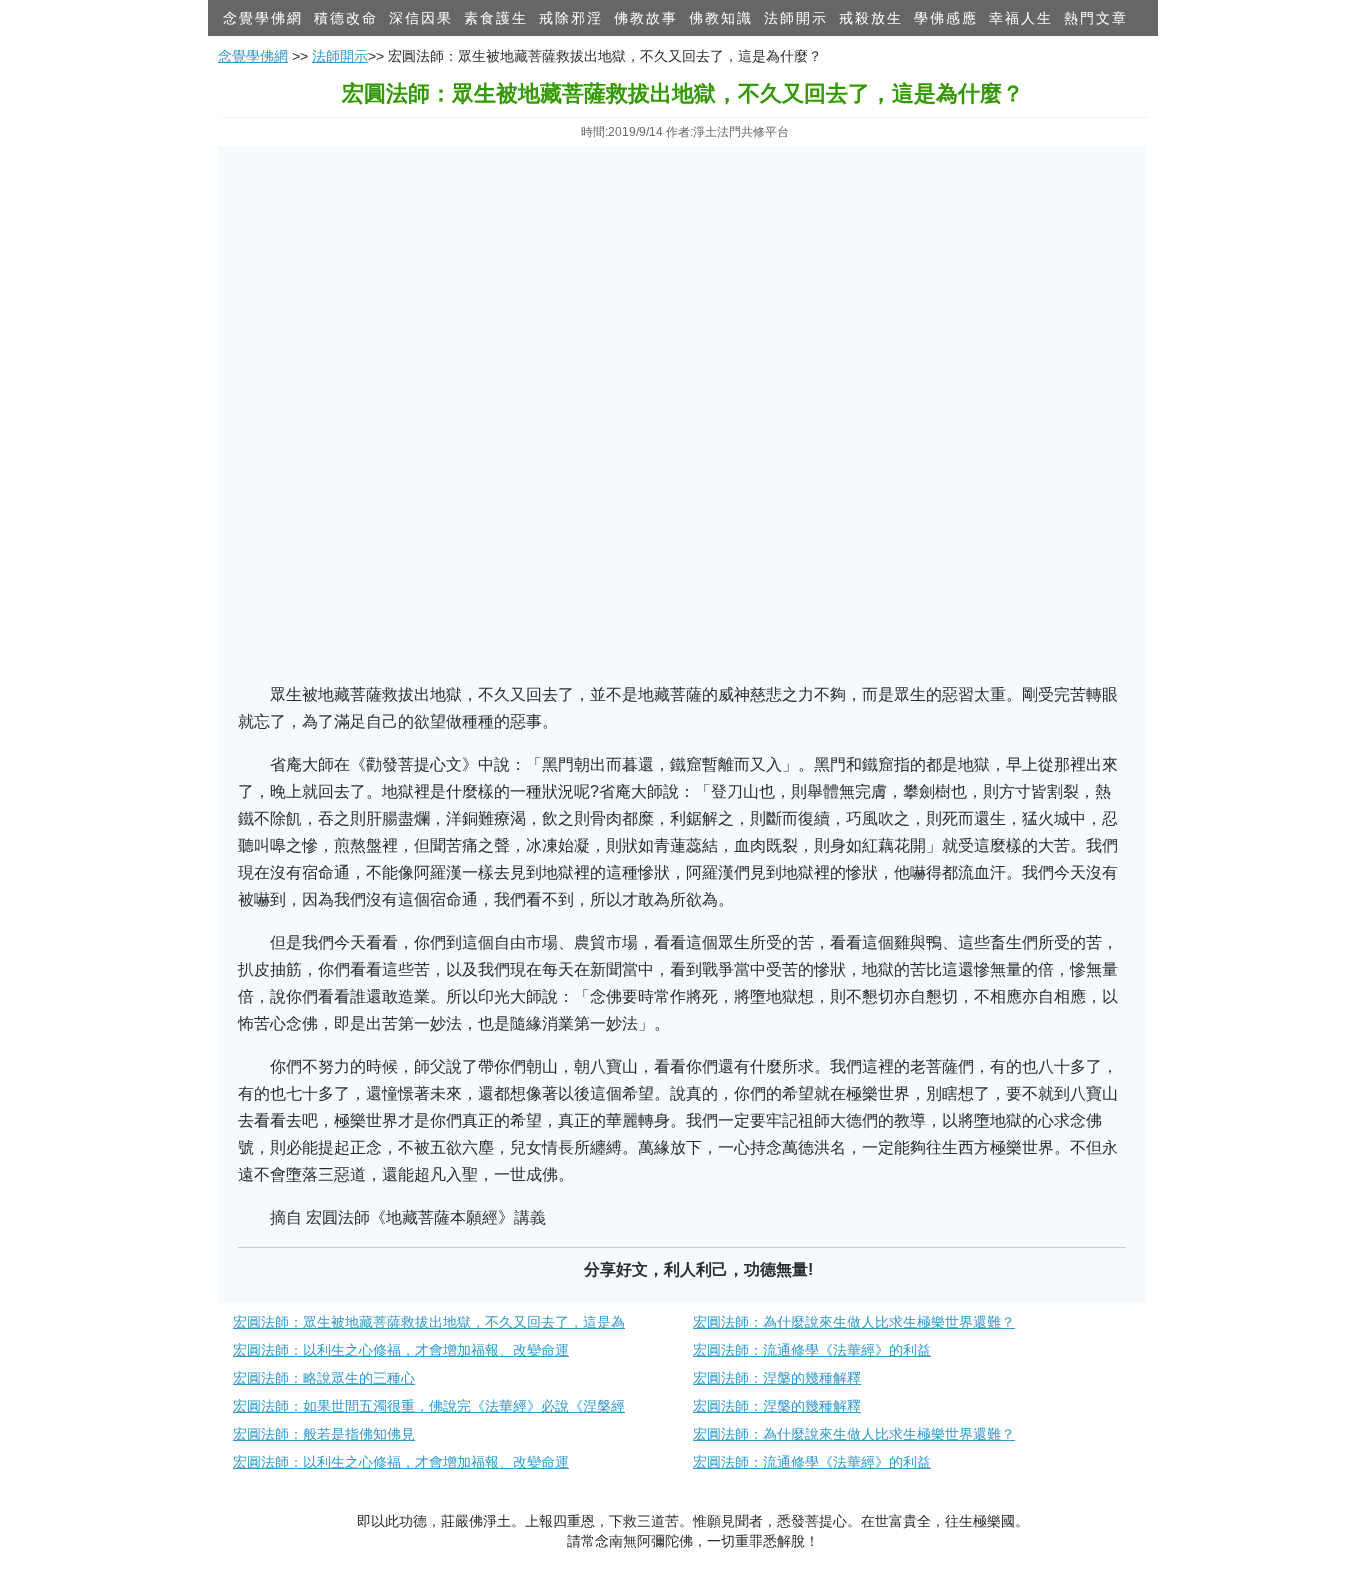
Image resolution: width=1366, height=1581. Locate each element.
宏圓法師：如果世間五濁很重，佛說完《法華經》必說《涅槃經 (429, 1406)
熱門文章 (1096, 18)
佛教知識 (721, 18)
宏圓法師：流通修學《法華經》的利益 (812, 1350)
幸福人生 (1021, 18)
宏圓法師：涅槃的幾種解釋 (777, 1378)
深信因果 (421, 18)
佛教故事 (646, 18)
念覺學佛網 (263, 18)
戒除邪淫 (571, 18)
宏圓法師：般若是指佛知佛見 (324, 1434)
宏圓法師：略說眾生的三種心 (324, 1378)
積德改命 (346, 18)
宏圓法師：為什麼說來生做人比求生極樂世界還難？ (854, 1322)
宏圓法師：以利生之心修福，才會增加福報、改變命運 (401, 1350)
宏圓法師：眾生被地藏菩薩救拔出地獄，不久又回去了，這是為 (429, 1322)
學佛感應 (946, 18)
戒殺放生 (871, 18)
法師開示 (796, 18)
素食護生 (496, 18)
